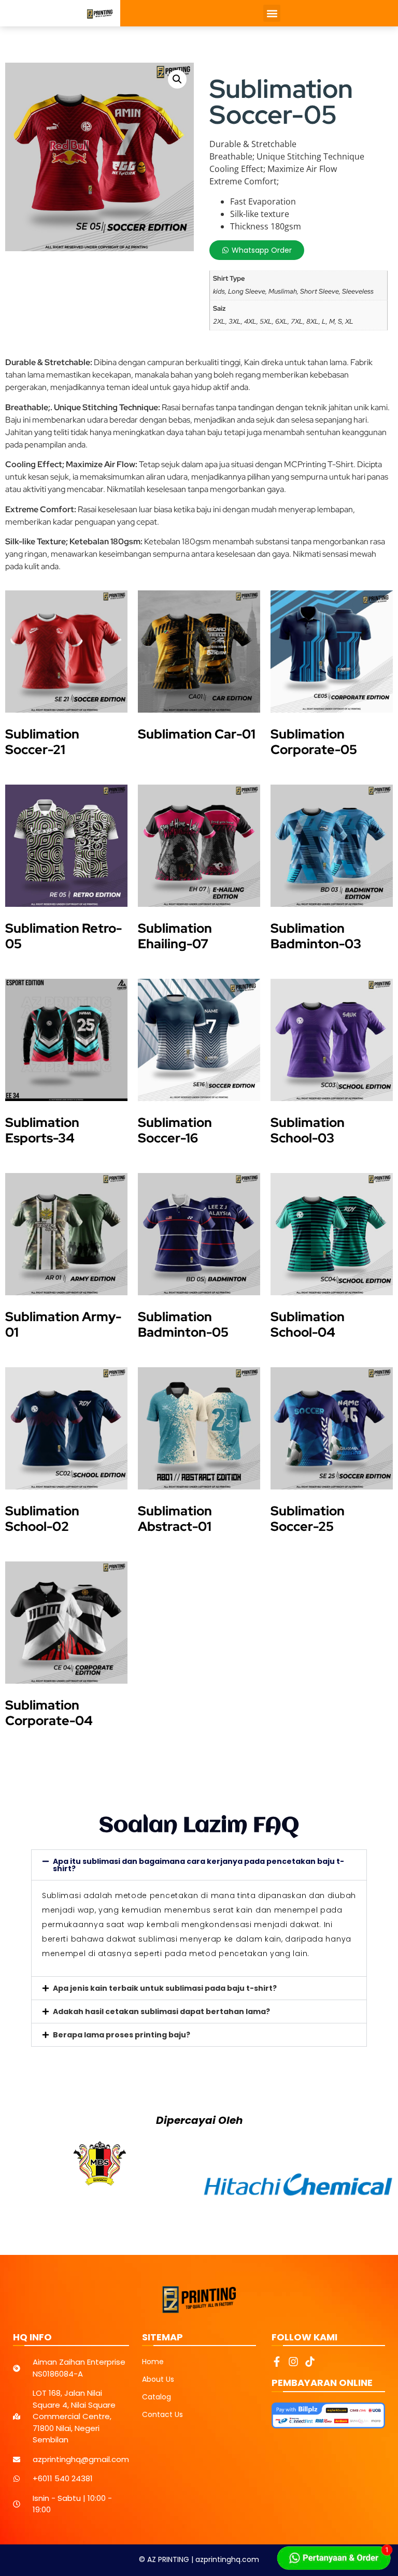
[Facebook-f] (277, 2362)
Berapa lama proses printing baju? (122, 2035)
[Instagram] (293, 2362)
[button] (272, 13)
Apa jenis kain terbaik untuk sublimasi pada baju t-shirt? (165, 1988)
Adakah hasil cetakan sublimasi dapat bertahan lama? (161, 2011)
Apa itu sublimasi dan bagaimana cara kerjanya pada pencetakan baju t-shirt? (198, 1865)
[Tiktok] (310, 2362)
